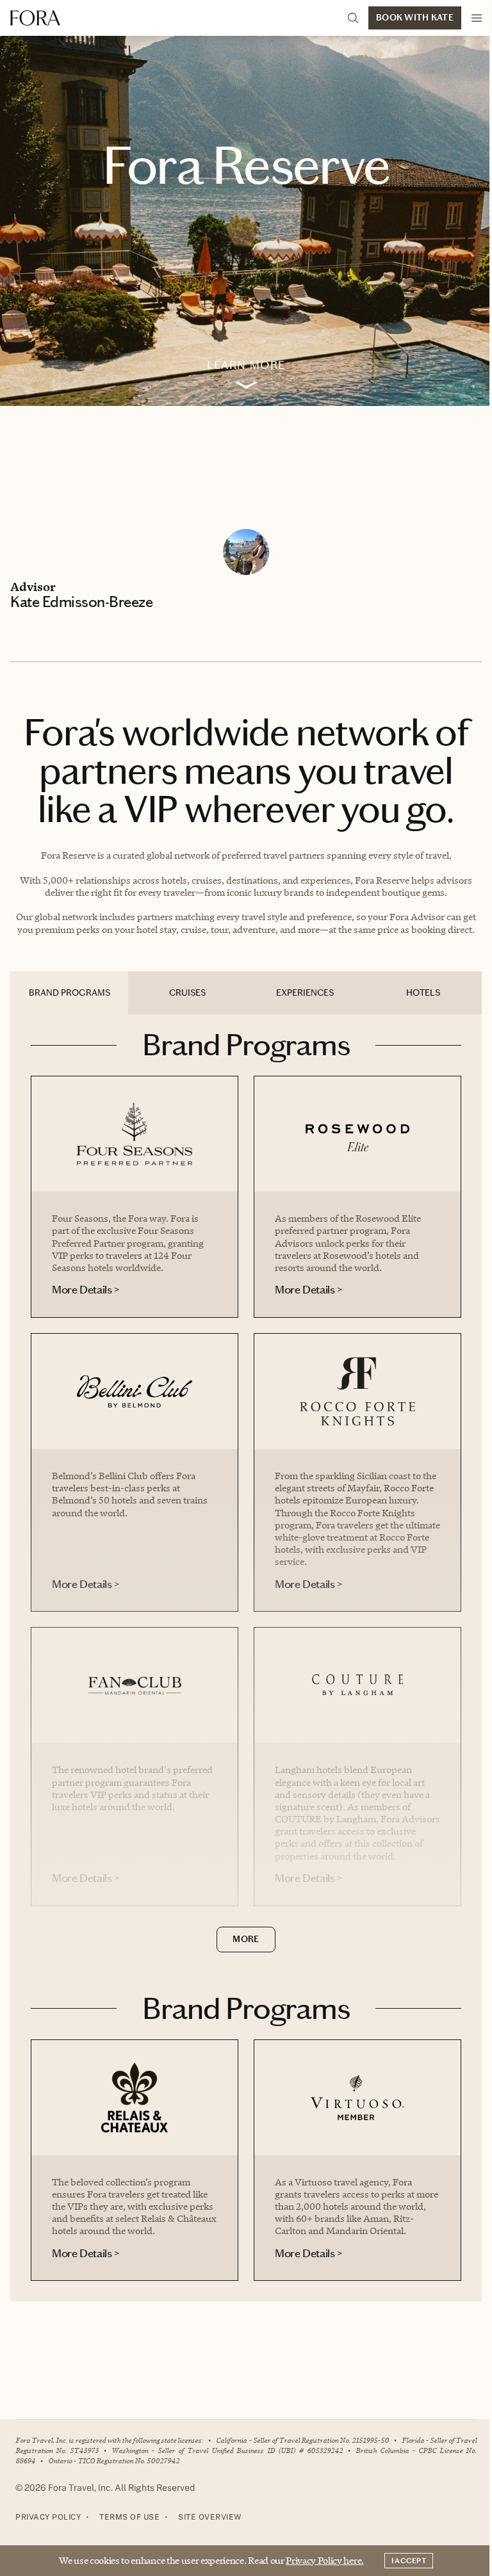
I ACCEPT (409, 2561)
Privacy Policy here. (325, 2560)
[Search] (353, 18)
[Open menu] (477, 18)
